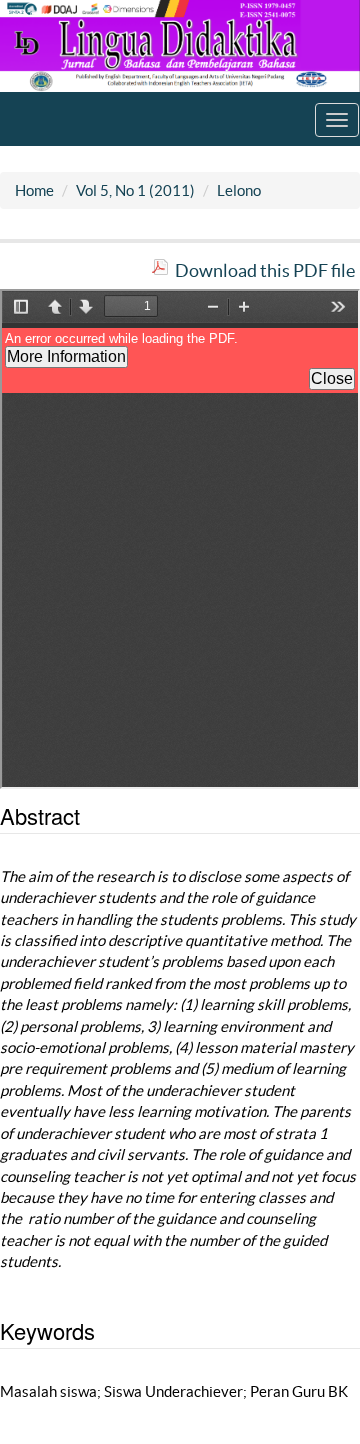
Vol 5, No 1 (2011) (135, 190)
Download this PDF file (265, 270)
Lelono (239, 190)
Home (34, 190)
